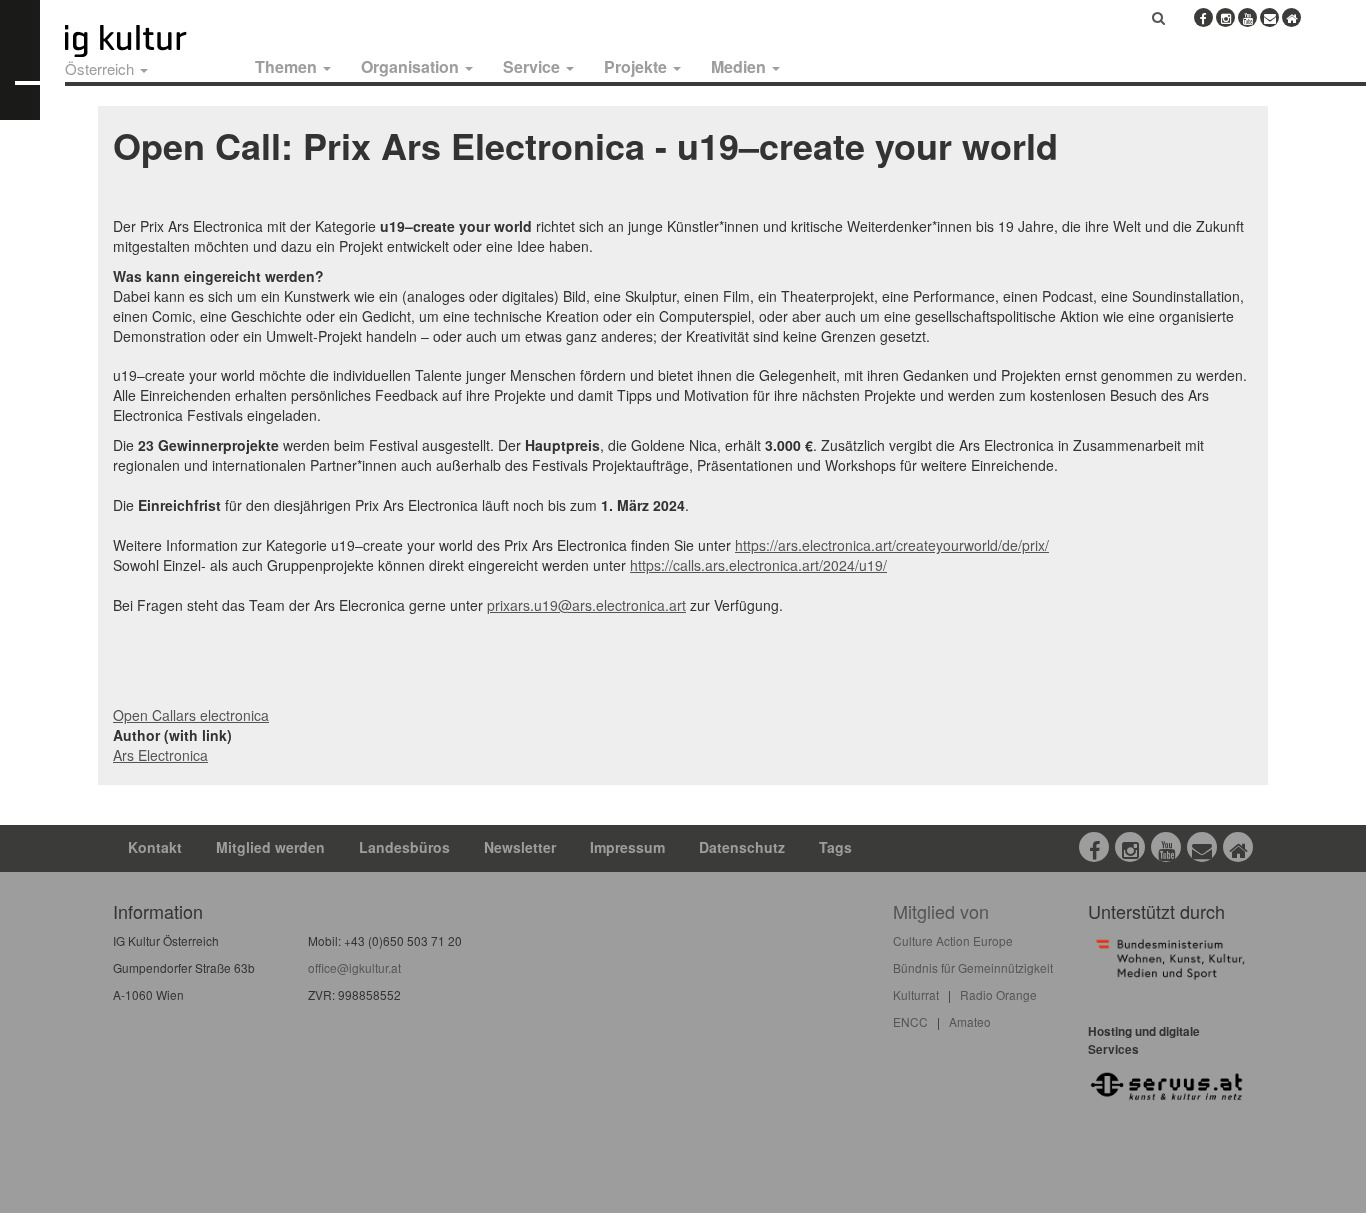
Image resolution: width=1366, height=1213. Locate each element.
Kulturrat (916, 994)
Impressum (627, 847)
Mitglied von (941, 911)
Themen (288, 66)
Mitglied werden (270, 847)
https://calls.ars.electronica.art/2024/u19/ (758, 565)
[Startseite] (148, 41)
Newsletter (520, 847)
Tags (835, 847)
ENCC (910, 1021)
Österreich (101, 68)
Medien (740, 66)
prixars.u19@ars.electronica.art (586, 605)
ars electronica (222, 715)
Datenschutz (742, 847)
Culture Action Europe (953, 940)
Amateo (970, 1021)
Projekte (637, 66)
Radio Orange (998, 994)
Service (533, 66)
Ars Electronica (160, 755)
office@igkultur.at (354, 967)
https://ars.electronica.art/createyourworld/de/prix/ (892, 545)
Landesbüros (404, 847)
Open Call (144, 715)
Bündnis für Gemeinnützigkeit (973, 967)
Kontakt (155, 847)
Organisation (412, 66)
